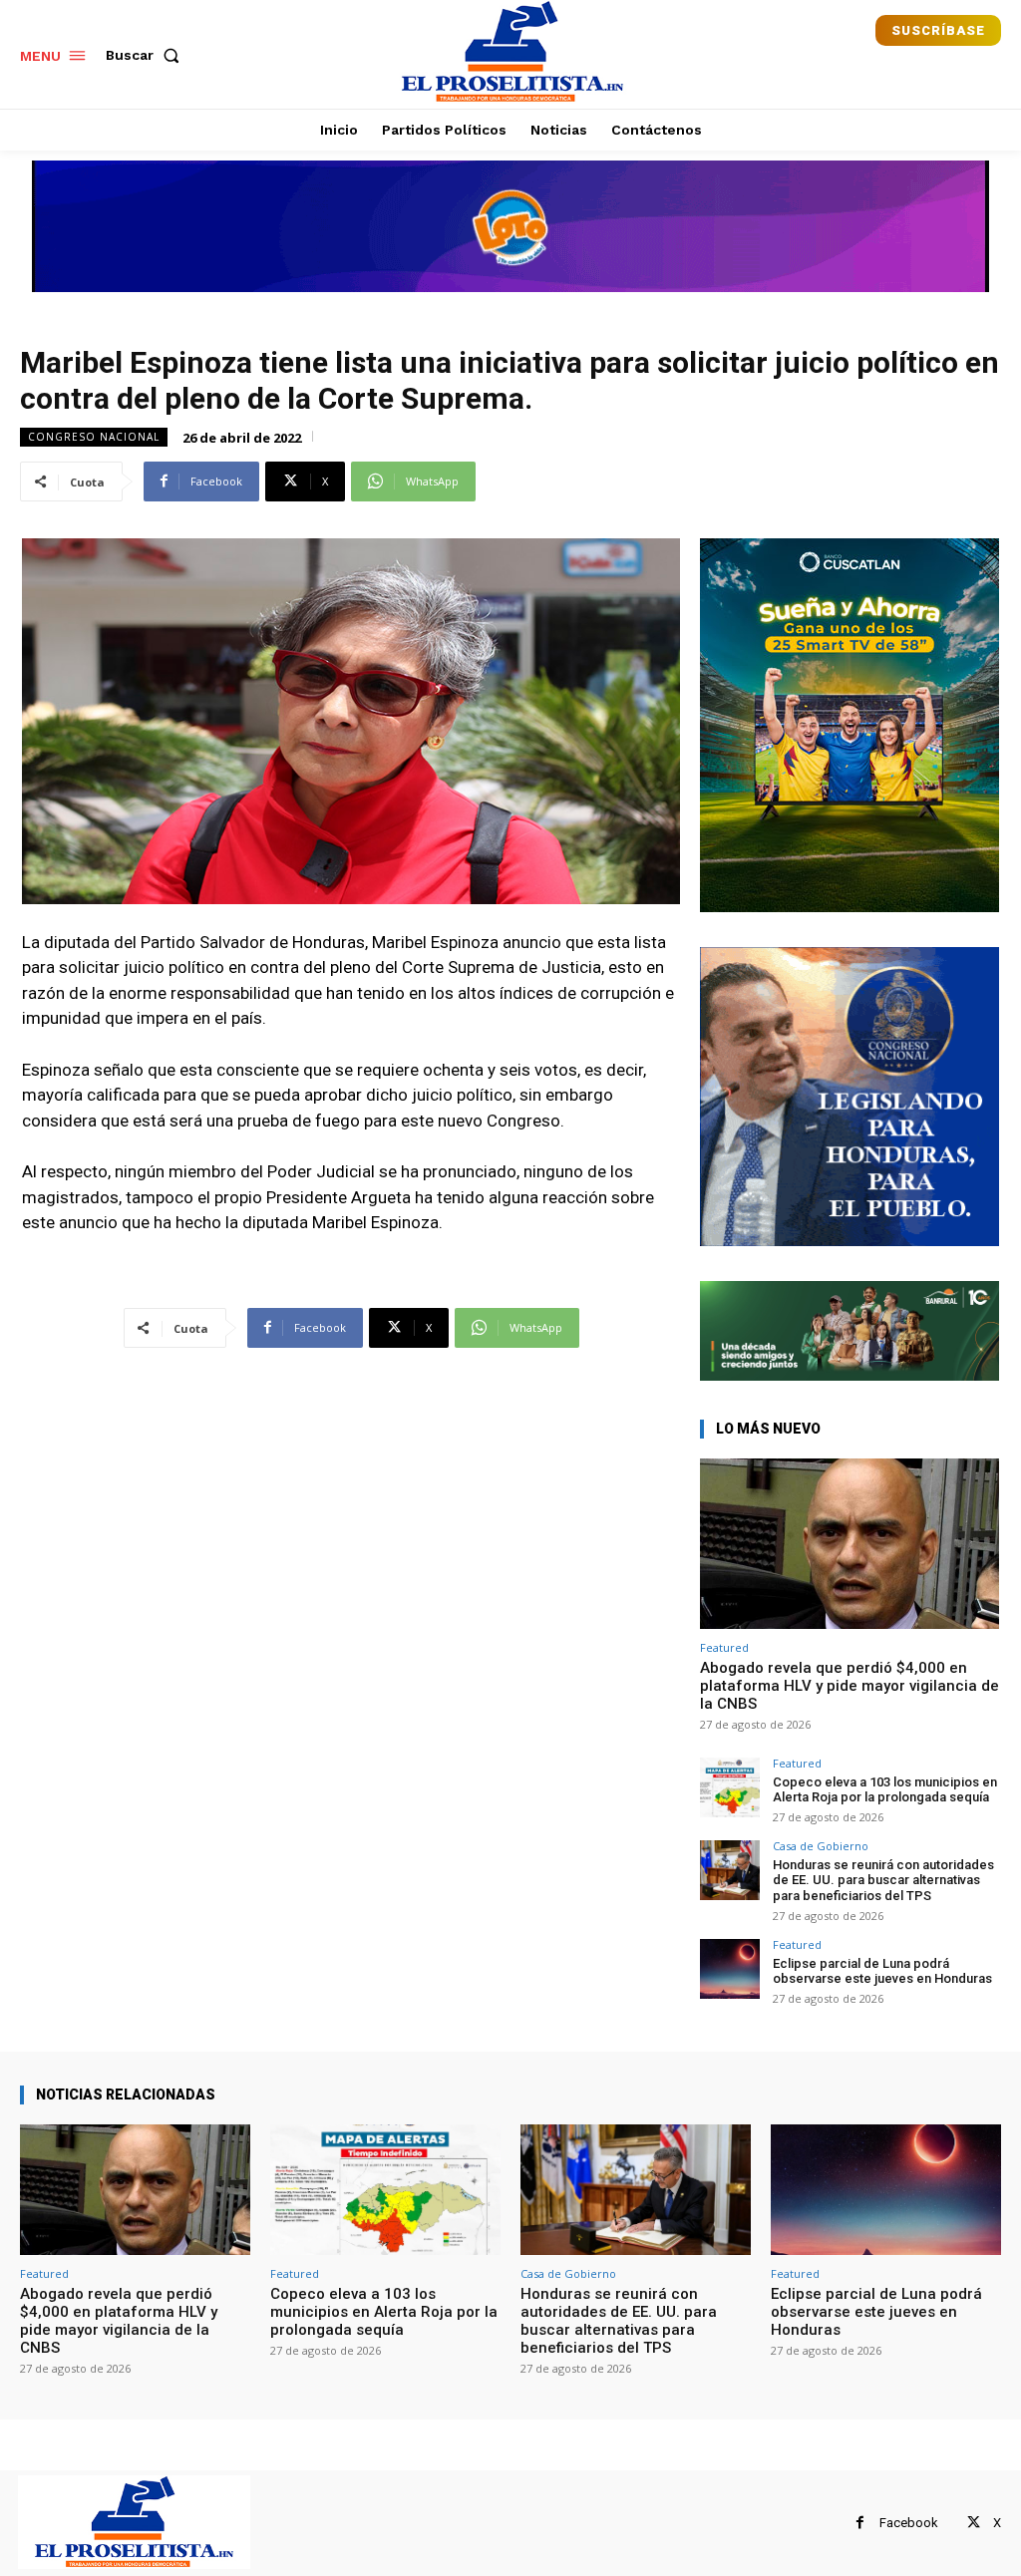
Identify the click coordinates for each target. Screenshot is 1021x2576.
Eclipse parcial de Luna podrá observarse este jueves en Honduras (882, 1971)
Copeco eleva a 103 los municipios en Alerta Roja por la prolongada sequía (885, 1790)
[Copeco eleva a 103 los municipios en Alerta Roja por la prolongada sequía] (730, 1787)
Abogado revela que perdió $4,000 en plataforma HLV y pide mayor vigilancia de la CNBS (850, 1686)
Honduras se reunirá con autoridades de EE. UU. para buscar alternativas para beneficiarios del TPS (883, 1880)
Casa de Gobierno (821, 1846)
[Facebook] (860, 2523)
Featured (724, 1647)
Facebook (909, 2523)
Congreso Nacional (94, 437)
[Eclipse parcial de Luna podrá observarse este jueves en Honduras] (730, 1969)
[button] (147, 55)
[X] (974, 2523)
